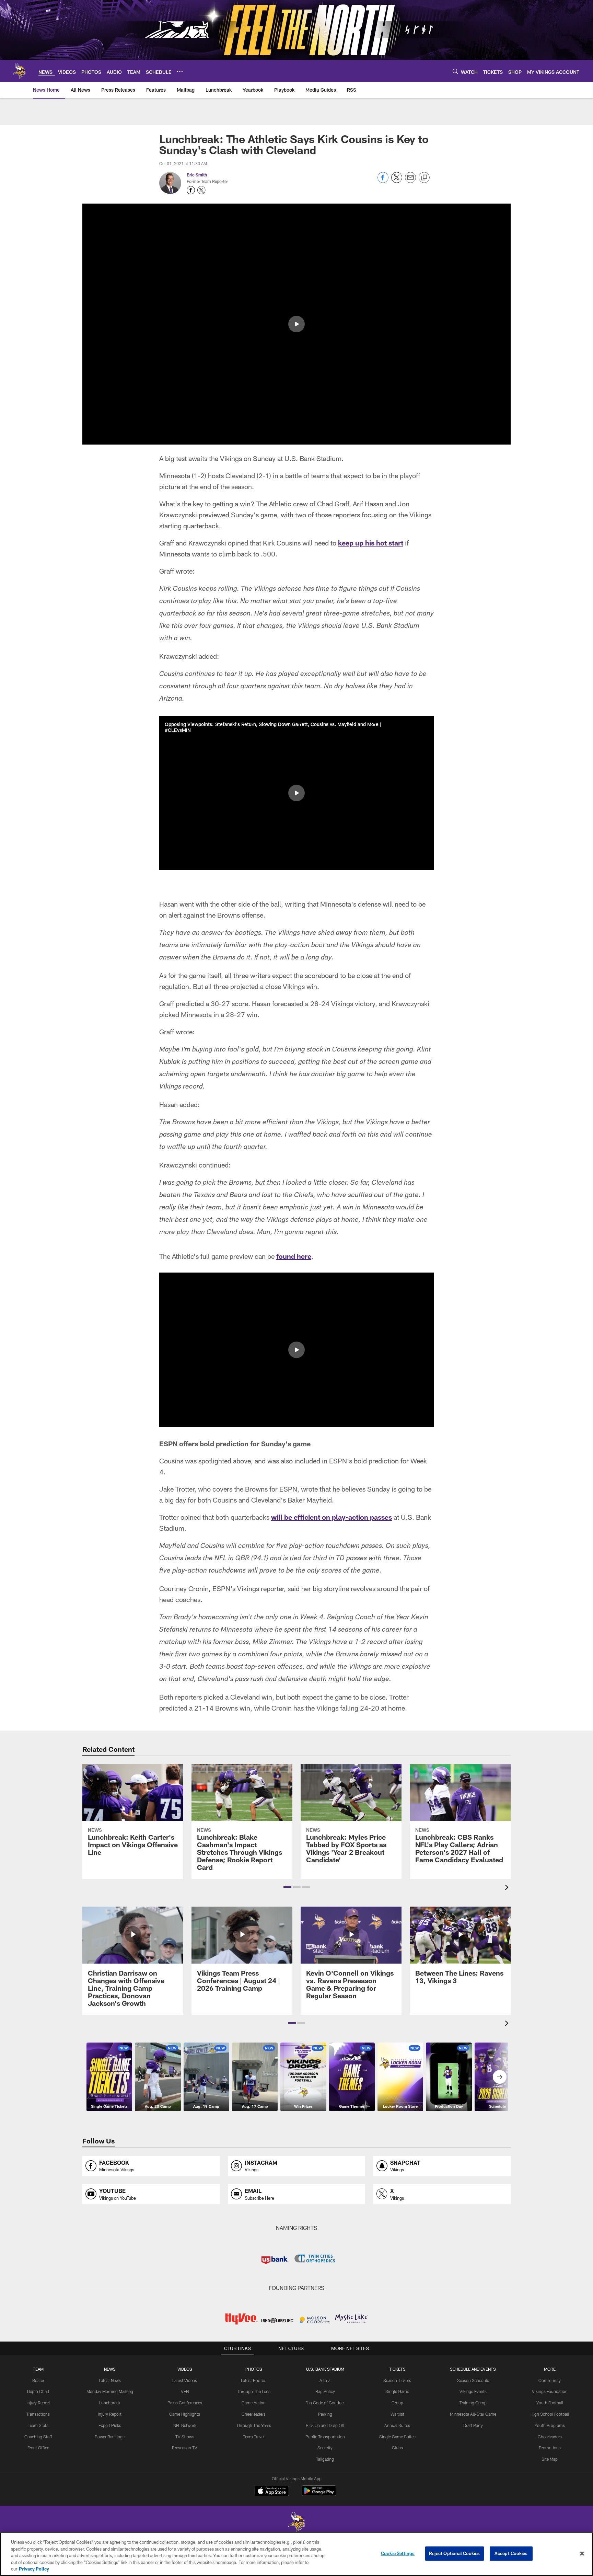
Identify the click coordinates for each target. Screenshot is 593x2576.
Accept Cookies (511, 2553)
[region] (296, 2554)
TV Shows (185, 2437)
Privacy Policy (34, 2569)
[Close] (582, 2554)
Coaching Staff (38, 2437)
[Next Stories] (500, 2077)
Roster (38, 2380)
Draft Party (473, 2425)
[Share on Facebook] (383, 181)
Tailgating (325, 2459)
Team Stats (38, 2425)
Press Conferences (185, 2403)
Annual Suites (397, 2425)
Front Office (38, 2448)
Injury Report (38, 2403)
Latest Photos (254, 2380)
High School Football (550, 2414)
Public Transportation (325, 2437)
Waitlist (397, 2414)
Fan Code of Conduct (325, 2403)
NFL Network (185, 2425)
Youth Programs (550, 2425)
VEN (185, 2391)
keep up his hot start (371, 543)
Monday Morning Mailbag (110, 2391)
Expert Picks (110, 2425)
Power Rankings (110, 2437)
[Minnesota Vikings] (296, 2523)
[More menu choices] (180, 71)
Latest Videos (185, 2380)
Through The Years (254, 2425)
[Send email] (410, 181)
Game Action (254, 2403)
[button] (296, 324)
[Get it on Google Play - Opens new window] (319, 2494)
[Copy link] (424, 178)
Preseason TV (185, 2448)
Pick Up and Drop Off (325, 2425)
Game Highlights (185, 2414)
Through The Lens (254, 2391)
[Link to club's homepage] (19, 71)
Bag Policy (325, 2391)
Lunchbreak (110, 2403)
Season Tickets (397, 2380)
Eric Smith (197, 175)
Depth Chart (38, 2391)
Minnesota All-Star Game (473, 2414)
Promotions (550, 2448)
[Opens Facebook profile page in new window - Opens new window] (191, 190)
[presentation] (508, 1888)
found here (294, 1256)
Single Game (397, 2391)
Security (325, 2448)
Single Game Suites (397, 2437)
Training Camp (473, 2403)
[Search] (455, 71)
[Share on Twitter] (397, 181)
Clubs (397, 2448)
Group (397, 2403)
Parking (325, 2414)
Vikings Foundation (550, 2391)
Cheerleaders (254, 2414)
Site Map (550, 2459)
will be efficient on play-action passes (332, 1517)
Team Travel (254, 2437)
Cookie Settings (398, 2553)
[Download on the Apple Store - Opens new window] (272, 2492)
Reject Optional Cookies (455, 2553)
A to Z (325, 2380)
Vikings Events (473, 2391)
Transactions (38, 2414)
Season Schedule (473, 2380)
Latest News (110, 2380)
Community (550, 2380)
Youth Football (550, 2403)
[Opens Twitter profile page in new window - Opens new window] (201, 190)
